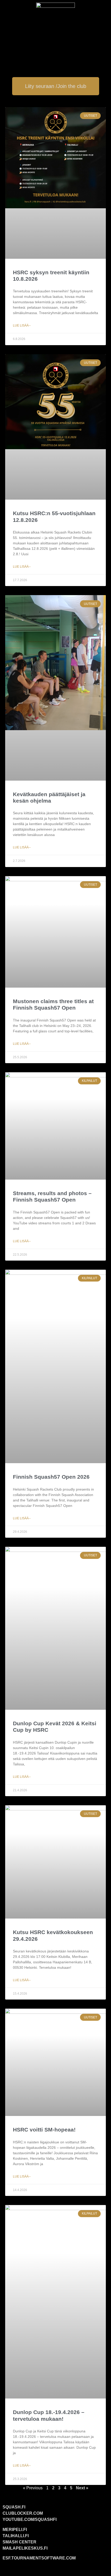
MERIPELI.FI (15, 2530)
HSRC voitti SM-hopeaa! (44, 2130)
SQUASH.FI (14, 2507)
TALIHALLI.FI (16, 2536)
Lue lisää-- (22, 325)
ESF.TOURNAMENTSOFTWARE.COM (39, 2558)
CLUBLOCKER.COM (23, 2513)
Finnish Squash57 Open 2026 (51, 1477)
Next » (82, 2488)
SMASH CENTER (19, 2542)
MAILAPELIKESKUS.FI (25, 2548)
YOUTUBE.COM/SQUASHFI (30, 2519)
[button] (55, 51)
